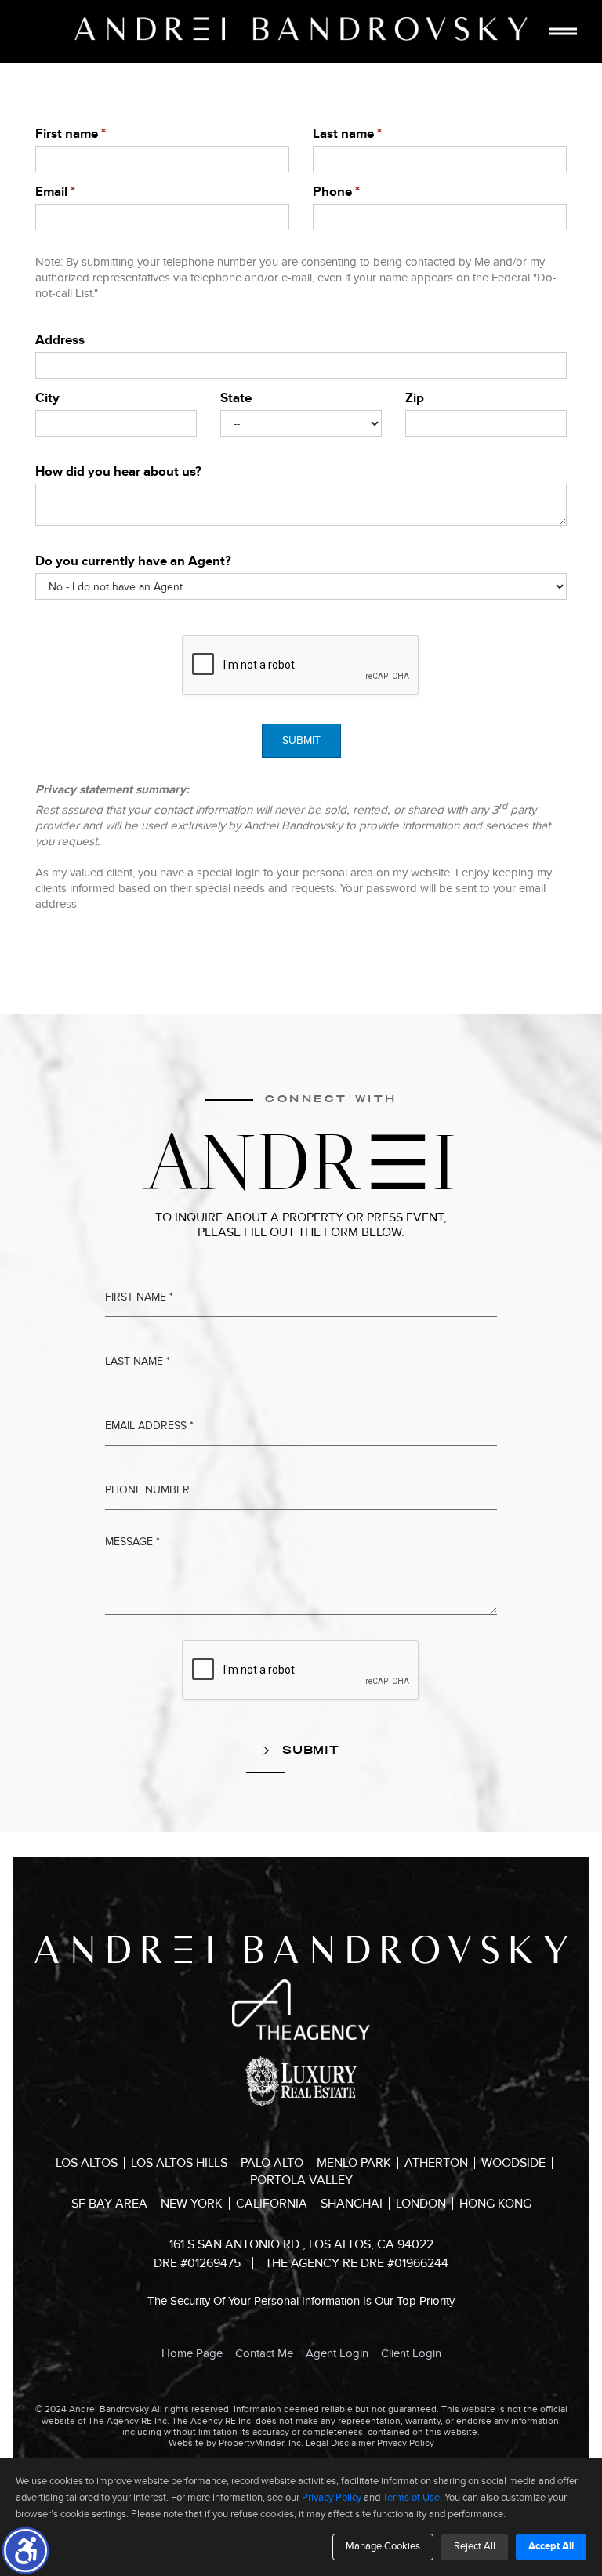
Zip (415, 398)
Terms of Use (411, 2498)
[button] (25, 2551)
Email (55, 192)
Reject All (475, 2546)
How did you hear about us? (118, 472)
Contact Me (264, 2353)
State (236, 398)
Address (60, 340)
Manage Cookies (383, 2546)
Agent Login (337, 2353)
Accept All (551, 2546)
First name (71, 134)
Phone (336, 192)
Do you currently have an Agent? (133, 561)
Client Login (411, 2353)
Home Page (192, 2353)
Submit (301, 740)
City (47, 398)
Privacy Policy (406, 2443)
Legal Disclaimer (340, 2443)
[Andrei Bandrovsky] (301, 29)
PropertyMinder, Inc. (261, 2443)
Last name (347, 134)
